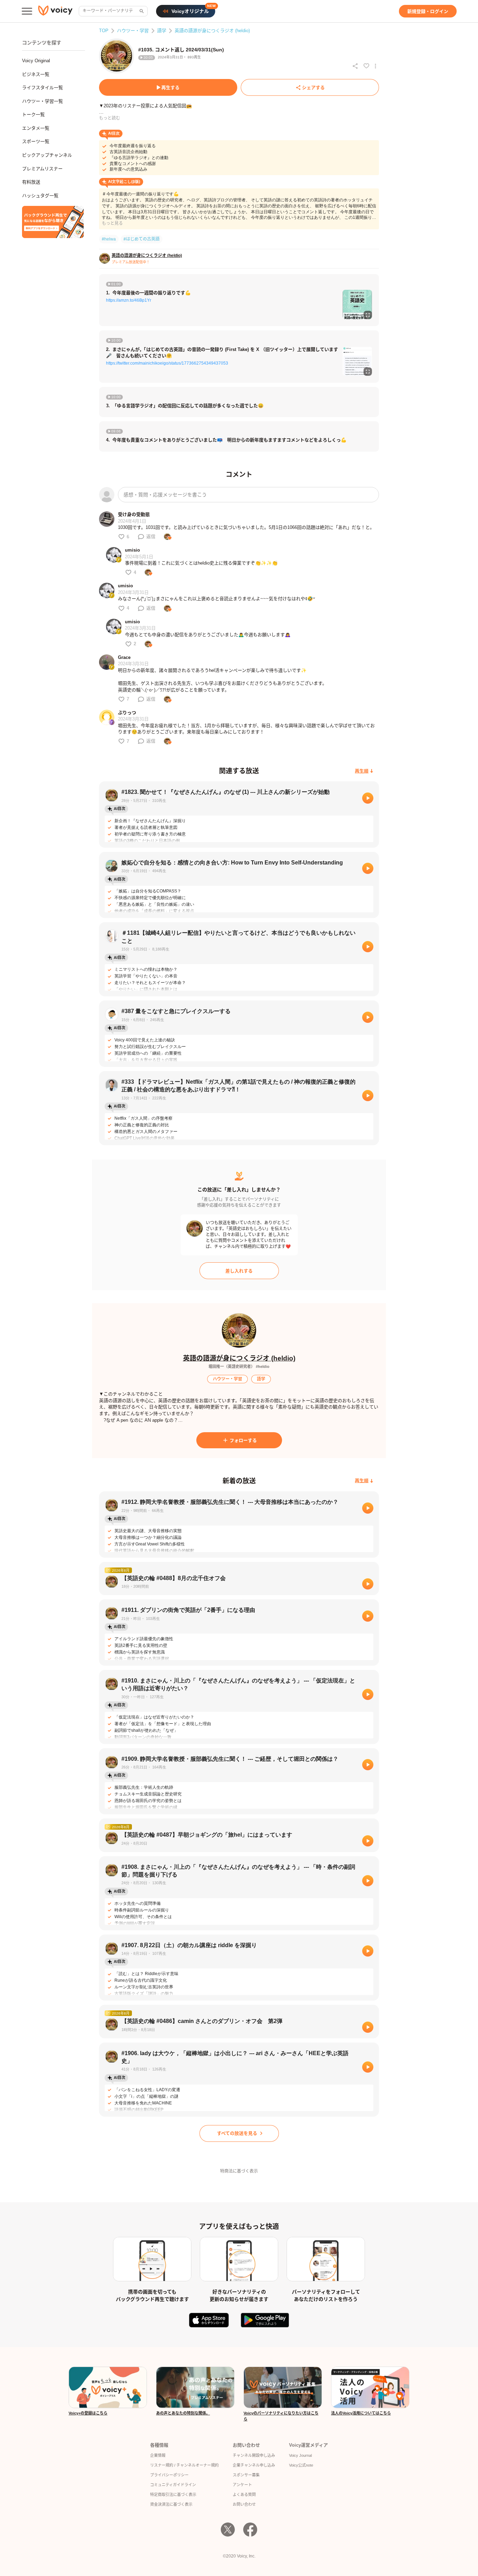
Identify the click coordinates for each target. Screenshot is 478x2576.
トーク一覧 (33, 114)
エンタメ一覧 (36, 128)
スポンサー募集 (246, 2475)
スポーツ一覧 (36, 141)
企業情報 (158, 2455)
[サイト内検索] (141, 11)
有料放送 (31, 182)
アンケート (242, 2485)
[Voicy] (55, 11)
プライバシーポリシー (169, 2475)
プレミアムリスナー (42, 169)
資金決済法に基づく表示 (171, 2504)
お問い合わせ (244, 2504)
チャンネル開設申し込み (254, 2455)
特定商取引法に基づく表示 (173, 2495)
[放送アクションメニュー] (375, 66)
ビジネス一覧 (36, 74)
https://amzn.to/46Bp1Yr (129, 300)
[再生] (368, 798)
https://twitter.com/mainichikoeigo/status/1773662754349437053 (167, 363)
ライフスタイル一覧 (43, 88)
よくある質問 (244, 2495)
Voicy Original (36, 61)
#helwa (109, 239)
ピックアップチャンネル (47, 155)
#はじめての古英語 (142, 239)
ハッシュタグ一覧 (40, 196)
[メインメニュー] (27, 11)
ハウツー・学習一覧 (43, 101)
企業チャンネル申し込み (254, 2465)
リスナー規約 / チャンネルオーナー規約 (184, 2465)
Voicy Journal (300, 2455)
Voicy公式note (301, 2465)
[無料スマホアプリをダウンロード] (53, 222)
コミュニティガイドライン (173, 2485)
